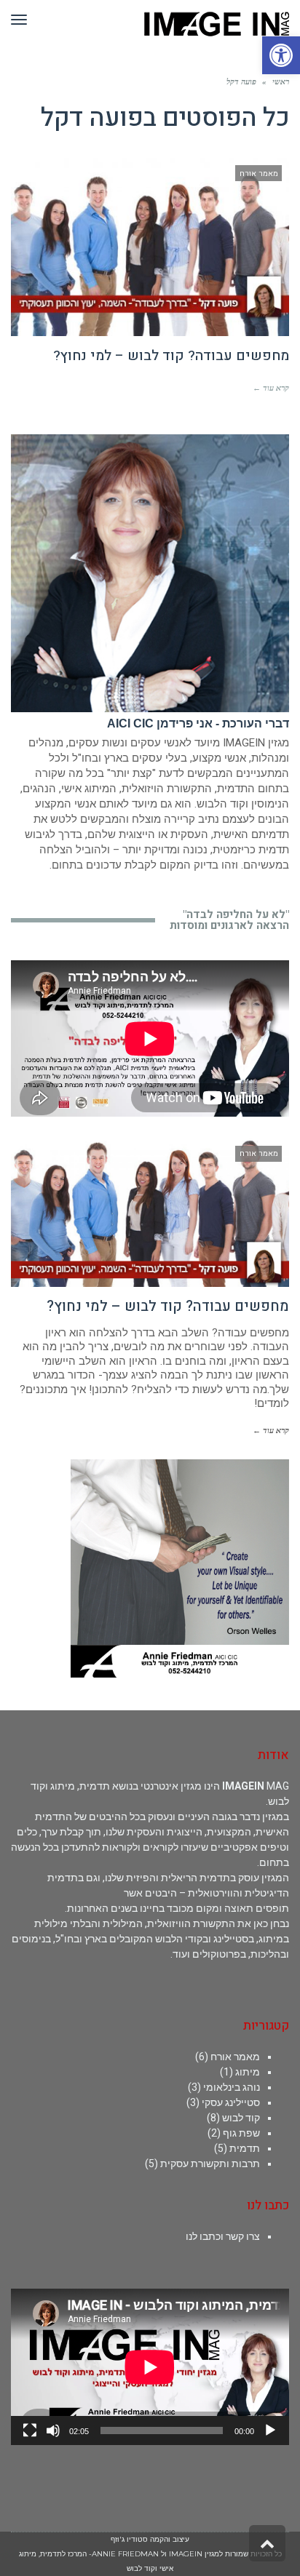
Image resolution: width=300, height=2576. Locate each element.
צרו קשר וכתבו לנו (223, 2236)
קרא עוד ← (271, 388)
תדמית (245, 2148)
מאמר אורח (235, 2057)
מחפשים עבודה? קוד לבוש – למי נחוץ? (171, 356)
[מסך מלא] (30, 2431)
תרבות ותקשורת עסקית (210, 2164)
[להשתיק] (53, 2431)
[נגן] (270, 2431)
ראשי (281, 81)
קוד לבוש (241, 2118)
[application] (150, 2367)
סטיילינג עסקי (231, 2102)
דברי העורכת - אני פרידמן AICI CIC (198, 723)
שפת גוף (241, 2133)
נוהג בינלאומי (232, 2087)
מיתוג (248, 2072)
